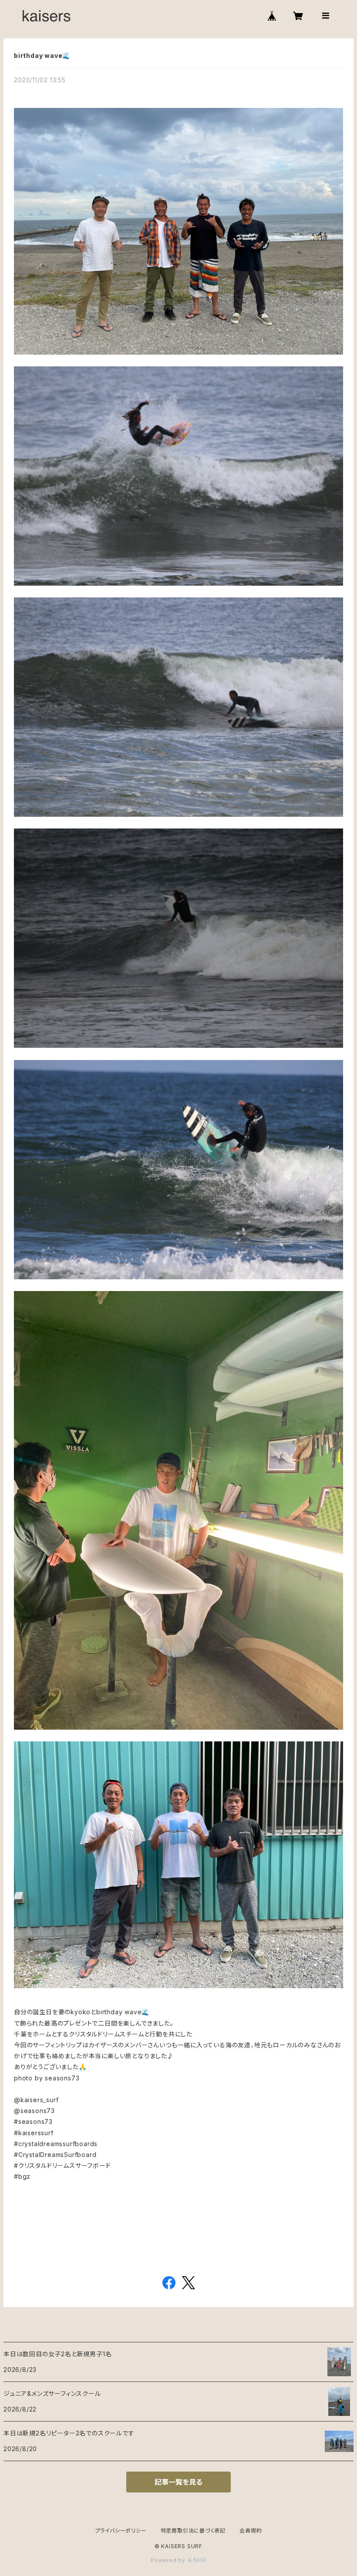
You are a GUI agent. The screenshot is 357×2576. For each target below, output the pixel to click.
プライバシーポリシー (121, 2531)
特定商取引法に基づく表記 (193, 2531)
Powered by (169, 2560)
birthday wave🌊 (42, 55)
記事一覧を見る (178, 2482)
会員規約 (251, 2531)
